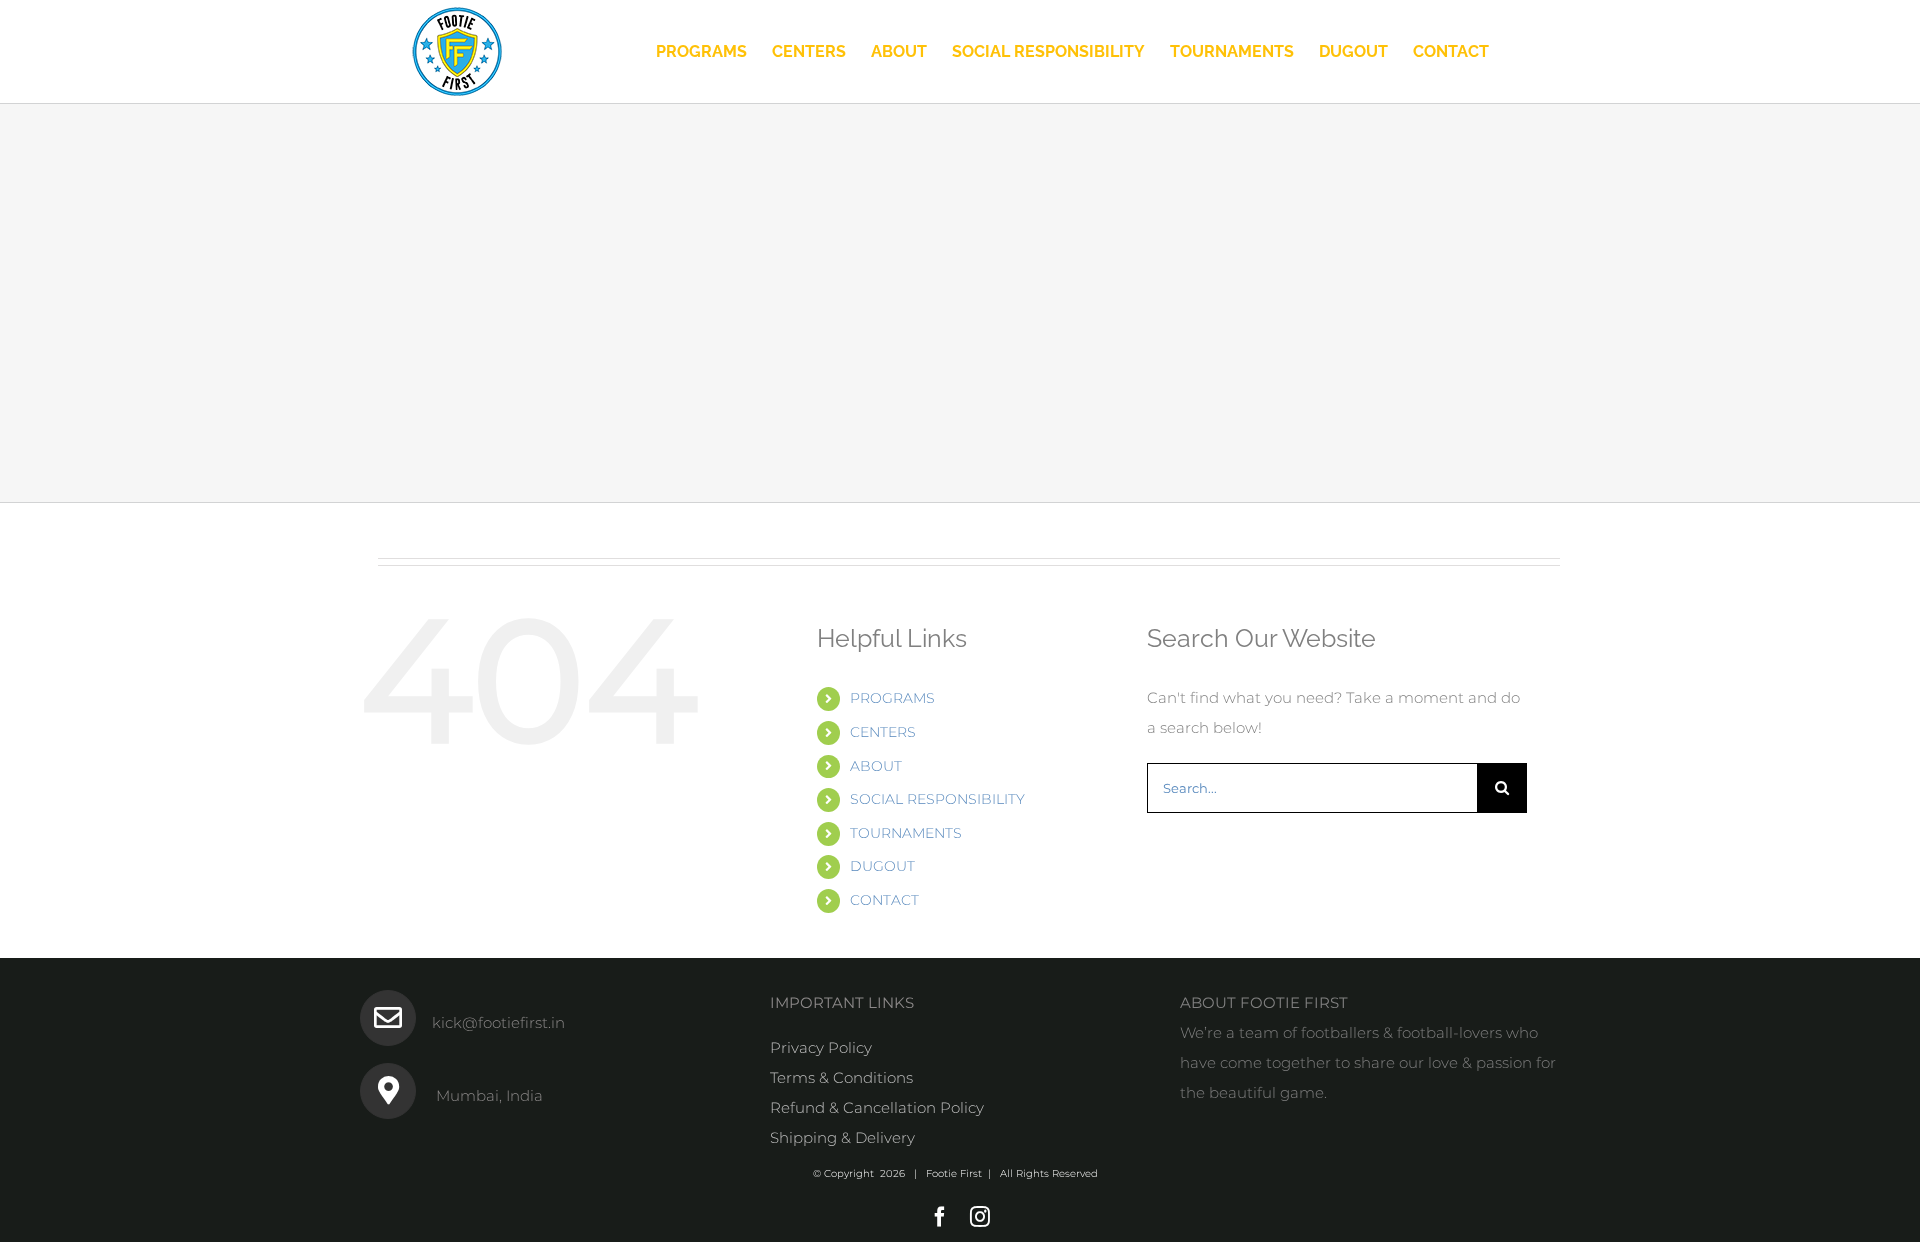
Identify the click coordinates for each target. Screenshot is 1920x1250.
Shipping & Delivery (842, 1137)
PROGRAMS (892, 698)
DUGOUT (882, 866)
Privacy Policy (821, 1047)
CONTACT (884, 900)
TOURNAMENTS (906, 833)
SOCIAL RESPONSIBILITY (937, 799)
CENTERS (883, 732)
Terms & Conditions (841, 1077)
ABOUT (876, 766)
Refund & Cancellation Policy (877, 1107)
